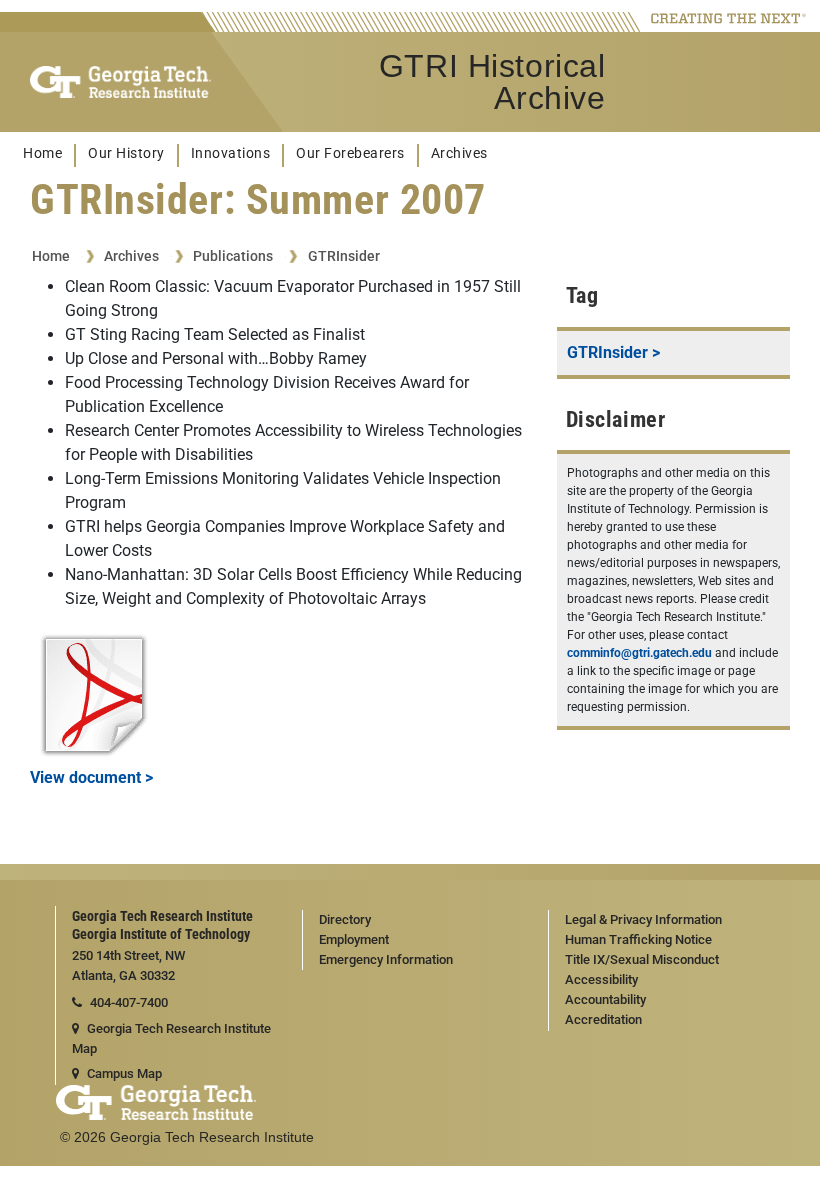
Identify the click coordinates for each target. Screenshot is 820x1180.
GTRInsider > (613, 352)
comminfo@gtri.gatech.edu (639, 653)
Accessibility (601, 979)
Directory (345, 919)
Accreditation (603, 1019)
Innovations (231, 153)
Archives (459, 153)
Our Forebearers (350, 153)
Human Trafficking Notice (638, 939)
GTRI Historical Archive (492, 82)
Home (42, 153)
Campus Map (124, 1073)
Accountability (605, 999)
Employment (354, 939)
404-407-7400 (129, 1002)
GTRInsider (344, 256)
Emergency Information (386, 959)
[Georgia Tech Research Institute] (120, 81)
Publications (233, 256)
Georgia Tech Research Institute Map (171, 1039)
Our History (126, 153)
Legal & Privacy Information (643, 919)
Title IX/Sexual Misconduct (642, 959)
